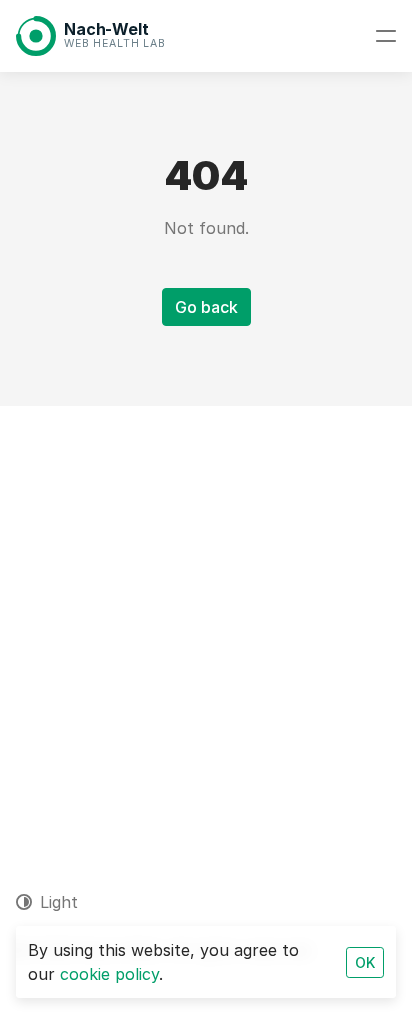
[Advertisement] (206, 622)
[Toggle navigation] (386, 36)
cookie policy (109, 974)
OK (365, 962)
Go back (206, 307)
